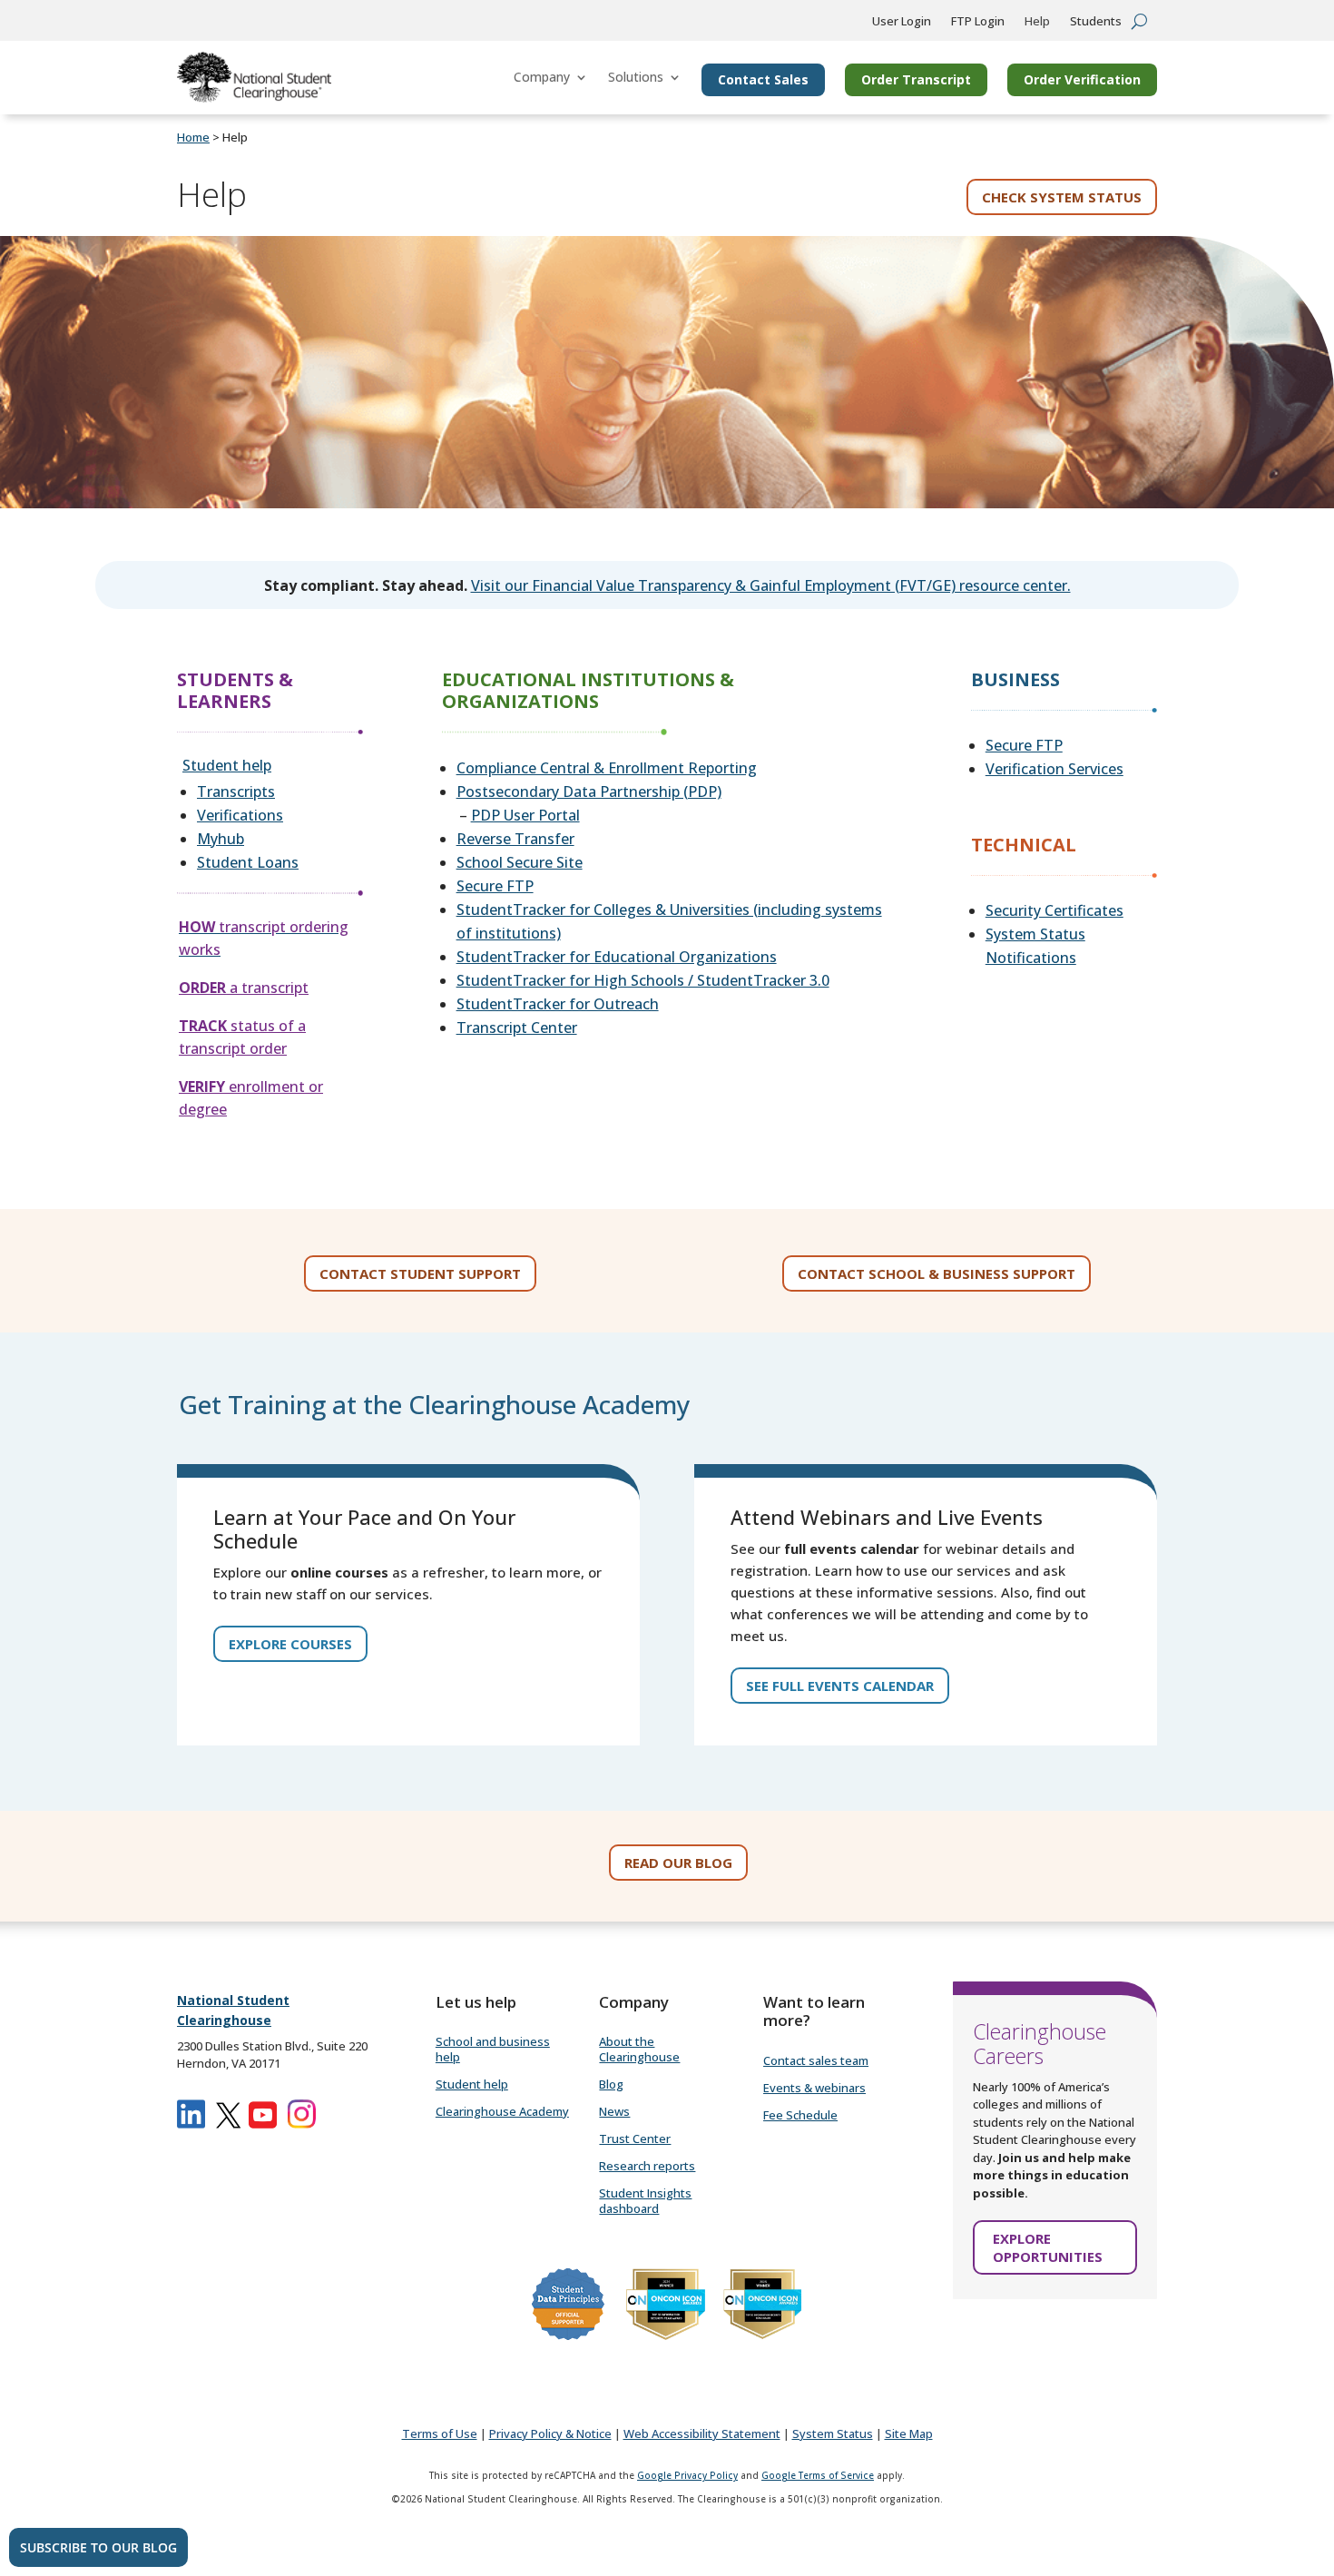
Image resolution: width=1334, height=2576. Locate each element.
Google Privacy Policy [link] (687, 2475)
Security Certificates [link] (1054, 910)
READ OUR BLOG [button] (678, 1863)
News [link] (614, 2111)
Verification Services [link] (1054, 769)
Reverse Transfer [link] (515, 839)
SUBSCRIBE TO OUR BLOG (98, 2547)
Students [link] (1096, 22)
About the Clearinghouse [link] (639, 2049)
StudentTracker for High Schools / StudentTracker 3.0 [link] (643, 980)
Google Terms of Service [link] (818, 2475)
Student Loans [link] (248, 862)
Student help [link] (227, 765)
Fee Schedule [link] (800, 2115)
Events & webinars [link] (814, 2088)
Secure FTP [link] (495, 886)
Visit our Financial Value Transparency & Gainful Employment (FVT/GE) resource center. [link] (771, 585)
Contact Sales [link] (763, 79)
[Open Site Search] (1139, 21)
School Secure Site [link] (520, 862)
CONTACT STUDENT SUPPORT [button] (420, 1273)
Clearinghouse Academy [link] (502, 2111)
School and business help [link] (493, 2049)
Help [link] (1037, 22)
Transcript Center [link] (517, 1027)
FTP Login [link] (978, 22)
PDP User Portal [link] (525, 815)
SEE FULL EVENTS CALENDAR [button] (840, 1686)
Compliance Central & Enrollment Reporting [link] (607, 768)
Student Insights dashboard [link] (645, 2201)
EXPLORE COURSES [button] (290, 1644)
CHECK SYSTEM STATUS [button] (1062, 197)
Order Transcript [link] (916, 79)
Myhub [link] (221, 839)
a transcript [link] (244, 988)
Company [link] (542, 77)
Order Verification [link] (1082, 79)
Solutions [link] (636, 77)
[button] (1316, 2444)
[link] (254, 77)
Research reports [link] (647, 2166)
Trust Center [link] (635, 2138)
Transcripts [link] (236, 791)
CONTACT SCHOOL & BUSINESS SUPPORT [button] (937, 1273)
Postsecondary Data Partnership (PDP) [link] (589, 791)
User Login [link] (902, 22)
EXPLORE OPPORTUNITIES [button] (1048, 2247)
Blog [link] (611, 2084)
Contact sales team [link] (816, 2060)
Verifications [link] (240, 815)
